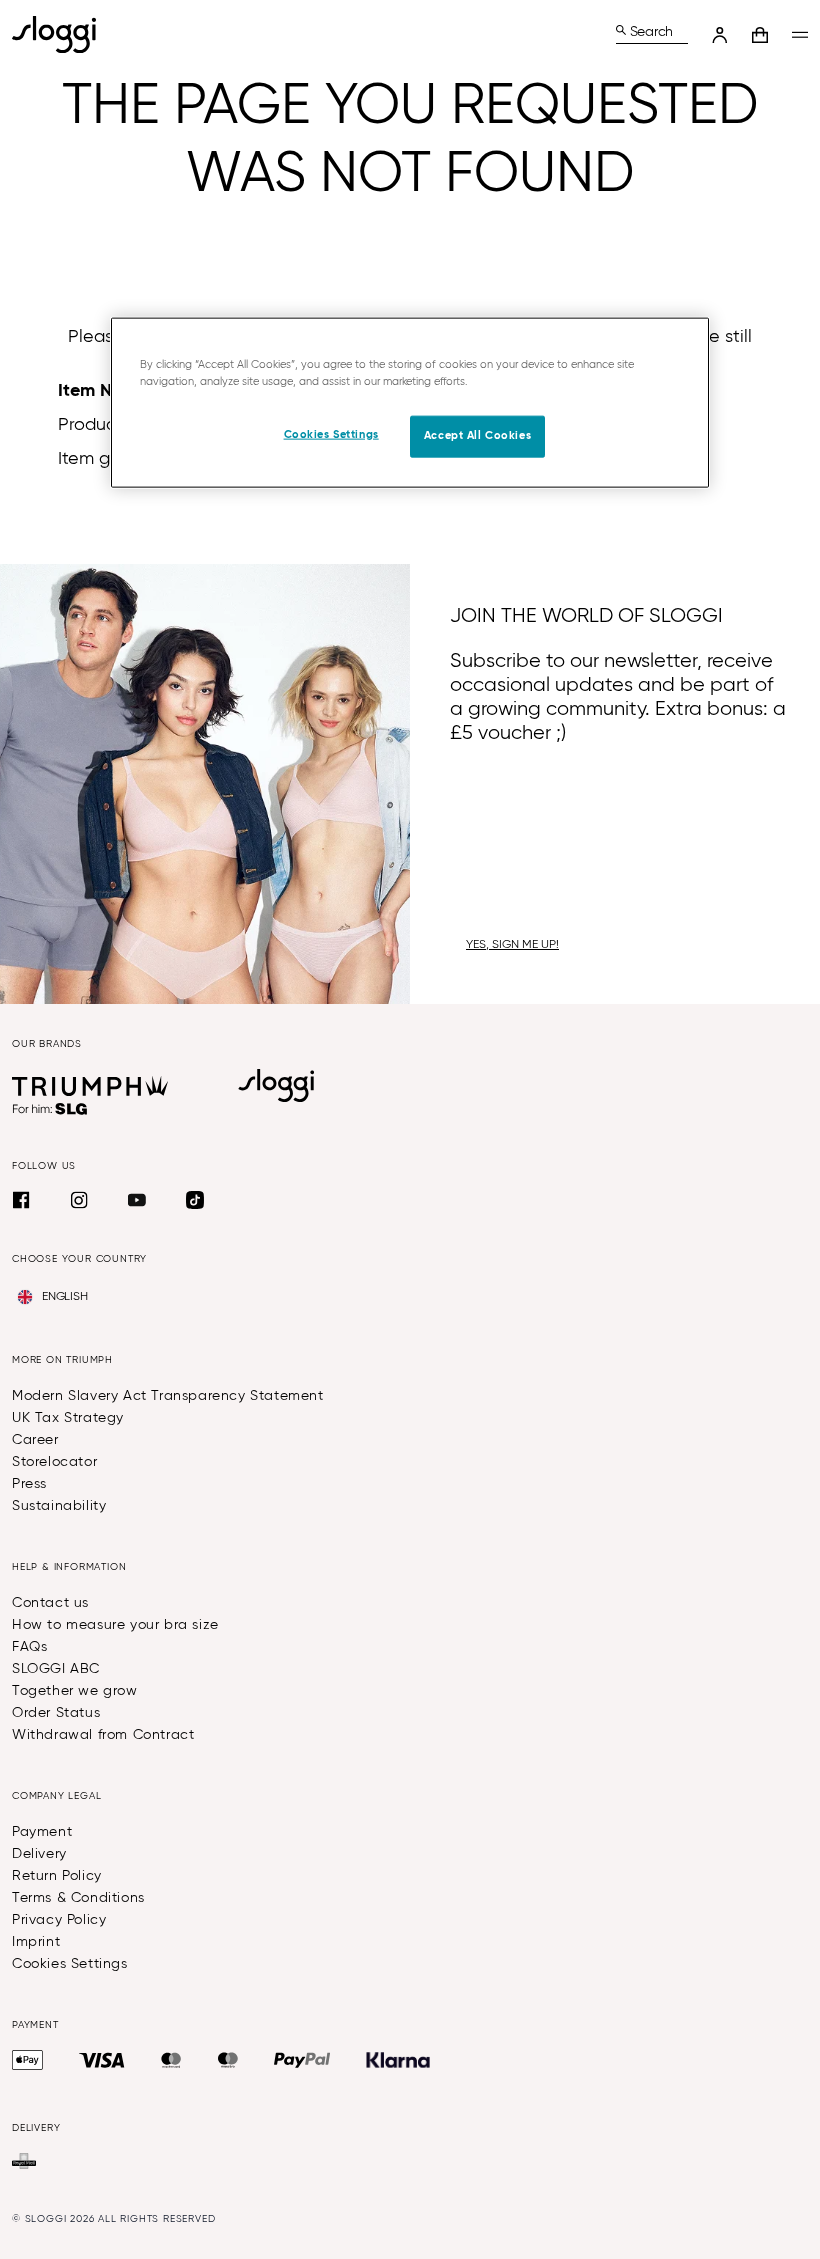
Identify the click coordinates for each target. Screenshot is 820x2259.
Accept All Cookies (477, 436)
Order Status (56, 1713)
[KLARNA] (398, 2060)
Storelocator (54, 1462)
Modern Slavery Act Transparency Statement (168, 1396)
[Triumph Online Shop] (90, 1086)
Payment (42, 1832)
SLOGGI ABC (56, 1669)
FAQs (29, 1647)
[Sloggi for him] (50, 1109)
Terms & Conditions (78, 1898)
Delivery (39, 1854)
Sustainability (59, 1506)
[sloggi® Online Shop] (62, 34)
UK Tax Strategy (68, 1418)
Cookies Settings (70, 1964)
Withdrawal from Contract (103, 1735)
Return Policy (57, 1876)
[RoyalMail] (24, 2161)
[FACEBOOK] (21, 1200)
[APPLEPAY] (27, 2060)
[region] (410, 402)
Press (29, 1484)
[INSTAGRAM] (79, 1200)
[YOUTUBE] (137, 1200)
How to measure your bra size (115, 1625)
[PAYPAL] (302, 2060)
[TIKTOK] (195, 1200)
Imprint (36, 1942)
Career (35, 1440)
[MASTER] (171, 2060)
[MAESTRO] (228, 2060)
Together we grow (75, 1691)
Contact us (50, 1603)
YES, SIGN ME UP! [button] (512, 945)
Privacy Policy (59, 1920)
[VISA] (102, 2060)
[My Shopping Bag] (760, 35)
